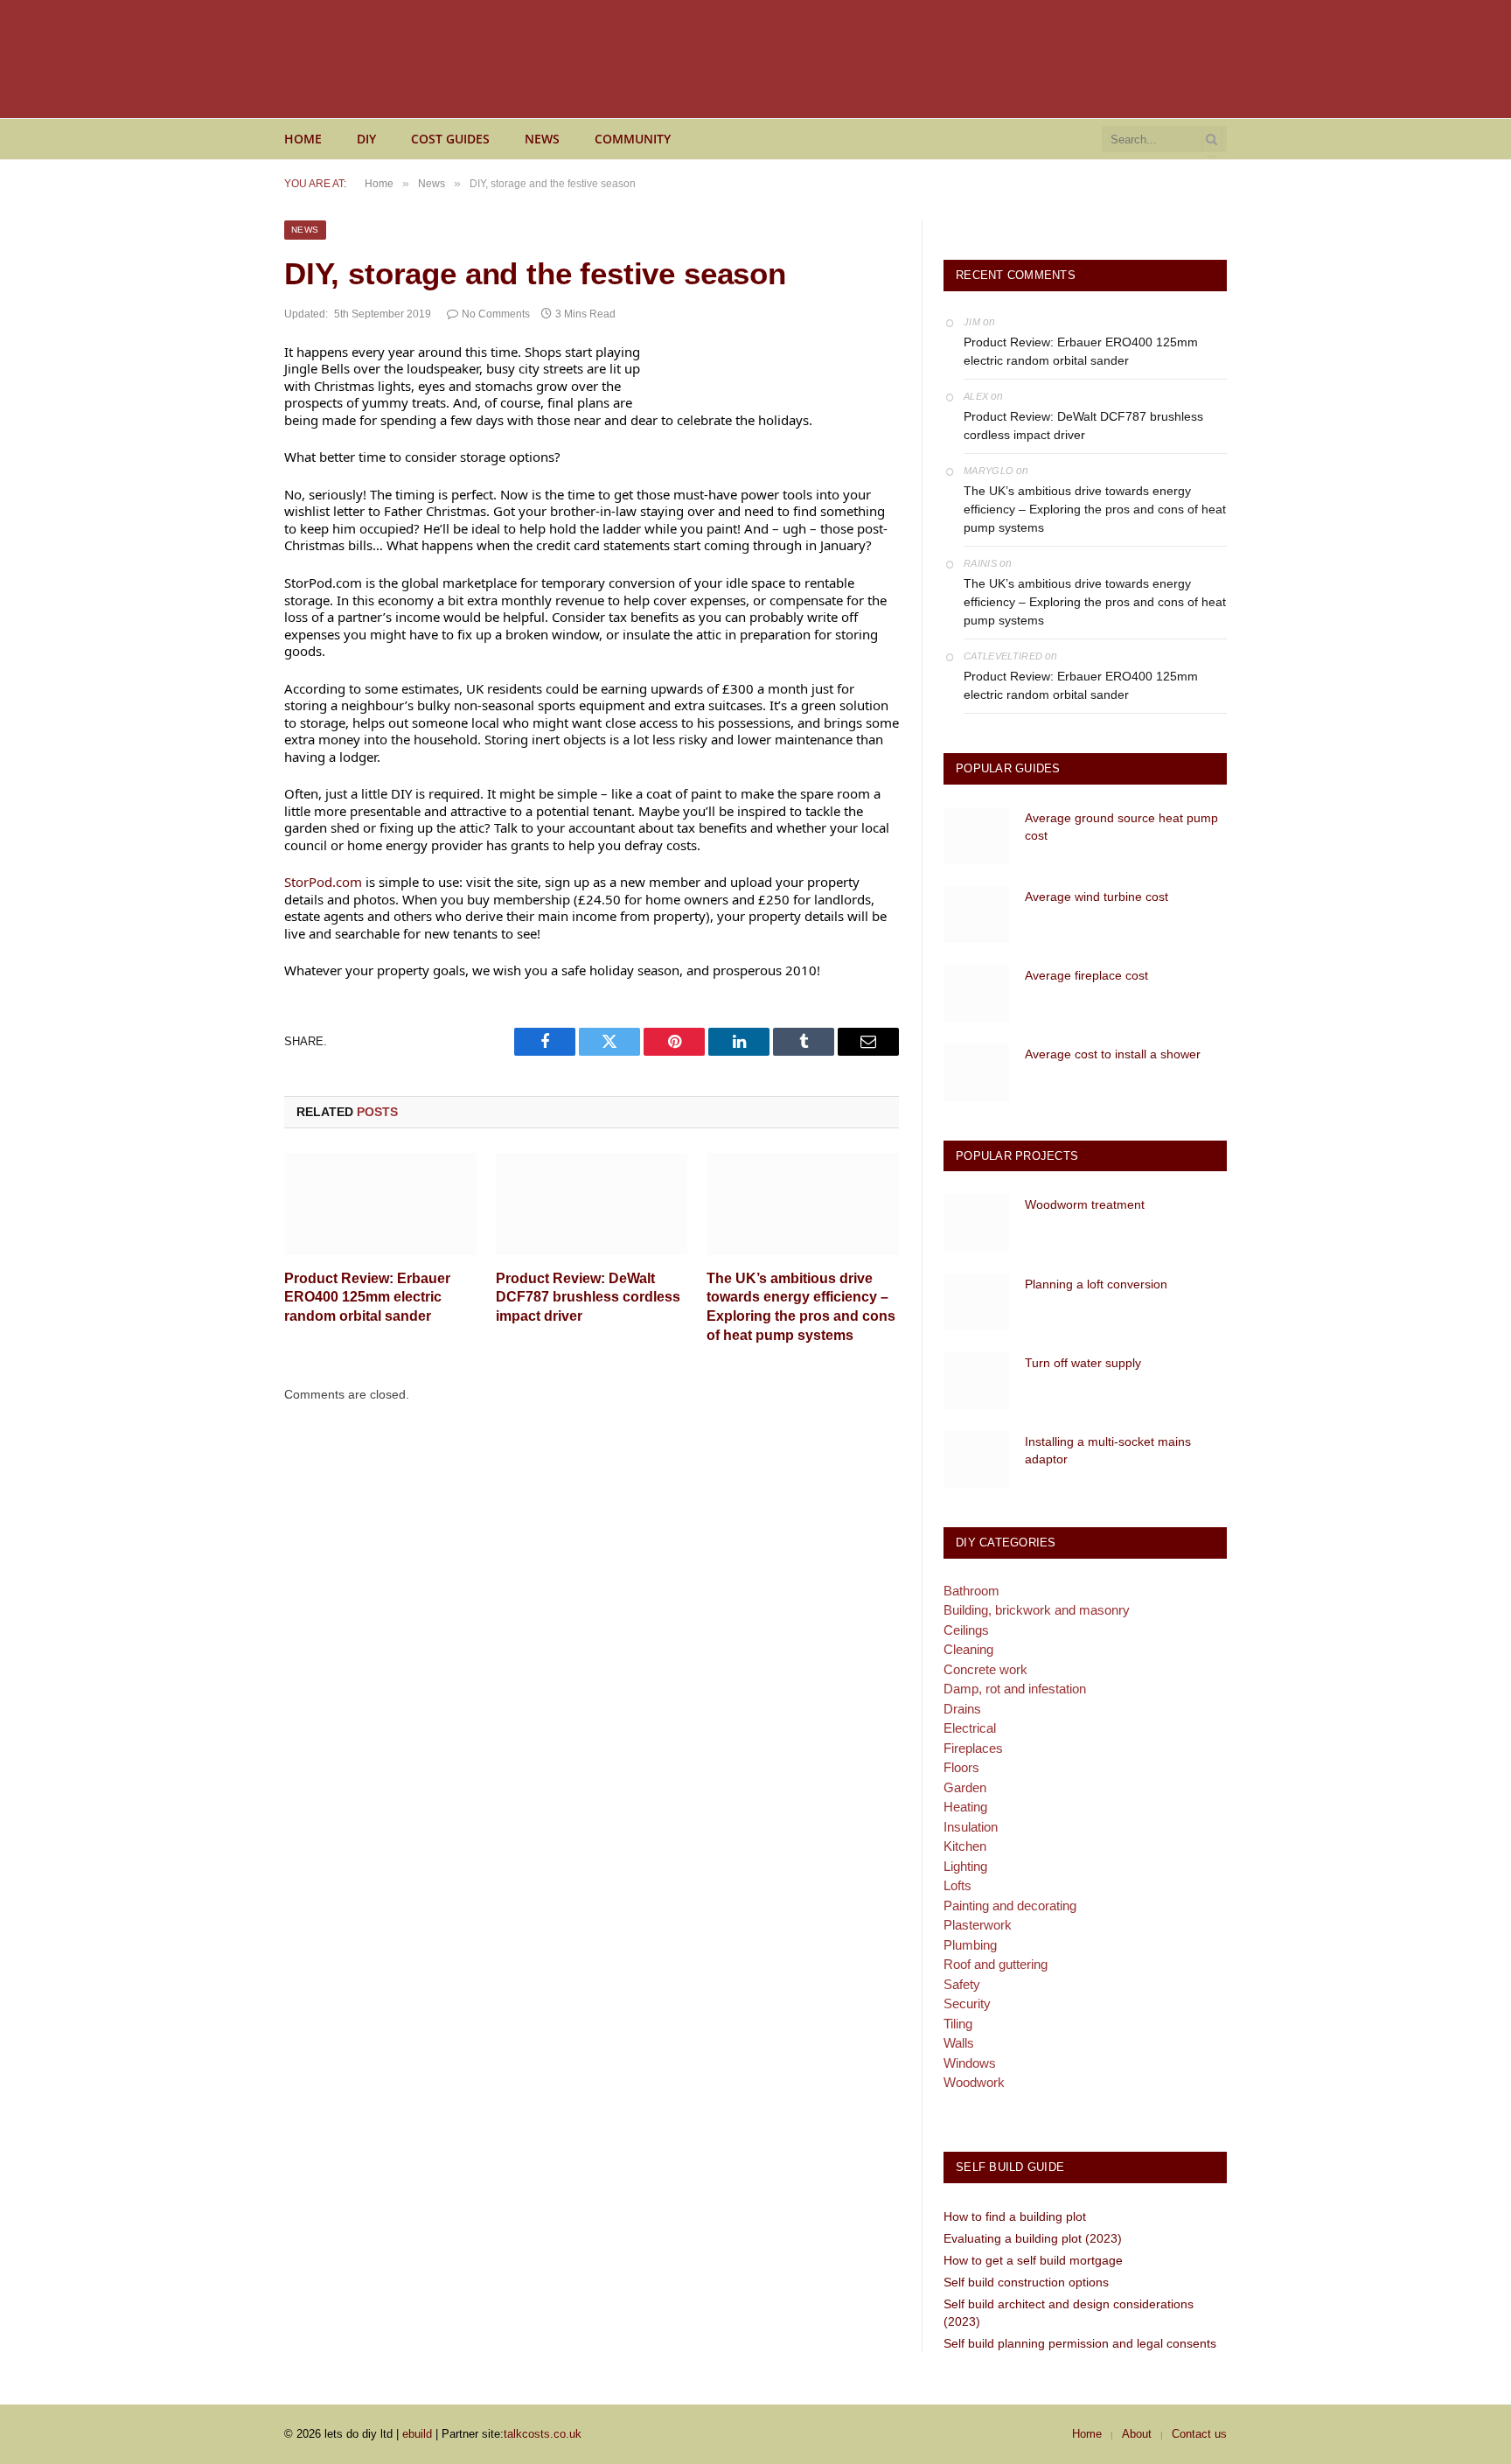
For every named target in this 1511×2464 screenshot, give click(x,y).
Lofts (957, 1885)
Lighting (965, 1866)
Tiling (958, 2024)
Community (633, 139)
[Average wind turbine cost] (976, 914)
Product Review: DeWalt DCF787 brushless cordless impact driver (588, 1298)
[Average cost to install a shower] (976, 1072)
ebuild (417, 2434)
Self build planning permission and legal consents (1080, 2343)
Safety (962, 1984)
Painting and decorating (1010, 1906)
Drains (962, 1709)
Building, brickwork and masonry (1037, 1610)
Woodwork (974, 2082)
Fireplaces (973, 1748)
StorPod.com (323, 882)
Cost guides (450, 139)
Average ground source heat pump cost (1121, 827)
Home (303, 139)
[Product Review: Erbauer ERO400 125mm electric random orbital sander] (380, 1204)
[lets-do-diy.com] (459, 59)
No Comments (496, 314)
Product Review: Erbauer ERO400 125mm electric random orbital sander (367, 1298)
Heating (965, 1807)
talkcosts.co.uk (543, 2434)
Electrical (970, 1728)
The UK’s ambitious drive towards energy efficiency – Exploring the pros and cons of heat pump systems (801, 1307)
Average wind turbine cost (1097, 897)
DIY (366, 139)
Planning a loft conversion (1096, 1284)
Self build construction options (1026, 2282)
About (1137, 2434)
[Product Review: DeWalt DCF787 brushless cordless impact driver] (592, 1204)
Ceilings (966, 1630)
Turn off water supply (1083, 1363)
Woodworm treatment (1085, 1204)
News (542, 139)
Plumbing (970, 1945)
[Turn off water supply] (976, 1381)
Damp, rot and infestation (1015, 1689)
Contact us (1199, 2434)
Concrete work (985, 1669)
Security (967, 2003)
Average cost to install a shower (1113, 1054)
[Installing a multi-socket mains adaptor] (976, 1459)
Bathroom (971, 1591)
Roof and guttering (996, 1964)
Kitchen (965, 1846)
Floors (961, 1767)
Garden (965, 1787)
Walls (959, 2043)
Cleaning (968, 1649)
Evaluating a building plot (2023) (1033, 2238)
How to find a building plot (1015, 2216)
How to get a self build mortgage (1033, 2260)
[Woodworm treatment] (976, 1222)
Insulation (971, 1827)
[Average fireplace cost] (976, 993)
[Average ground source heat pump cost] (976, 836)
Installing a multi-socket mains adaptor (1108, 1450)
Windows (970, 2063)
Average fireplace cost (1086, 975)
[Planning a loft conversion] (976, 1302)
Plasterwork (978, 1925)
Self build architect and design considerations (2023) (1069, 2313)
